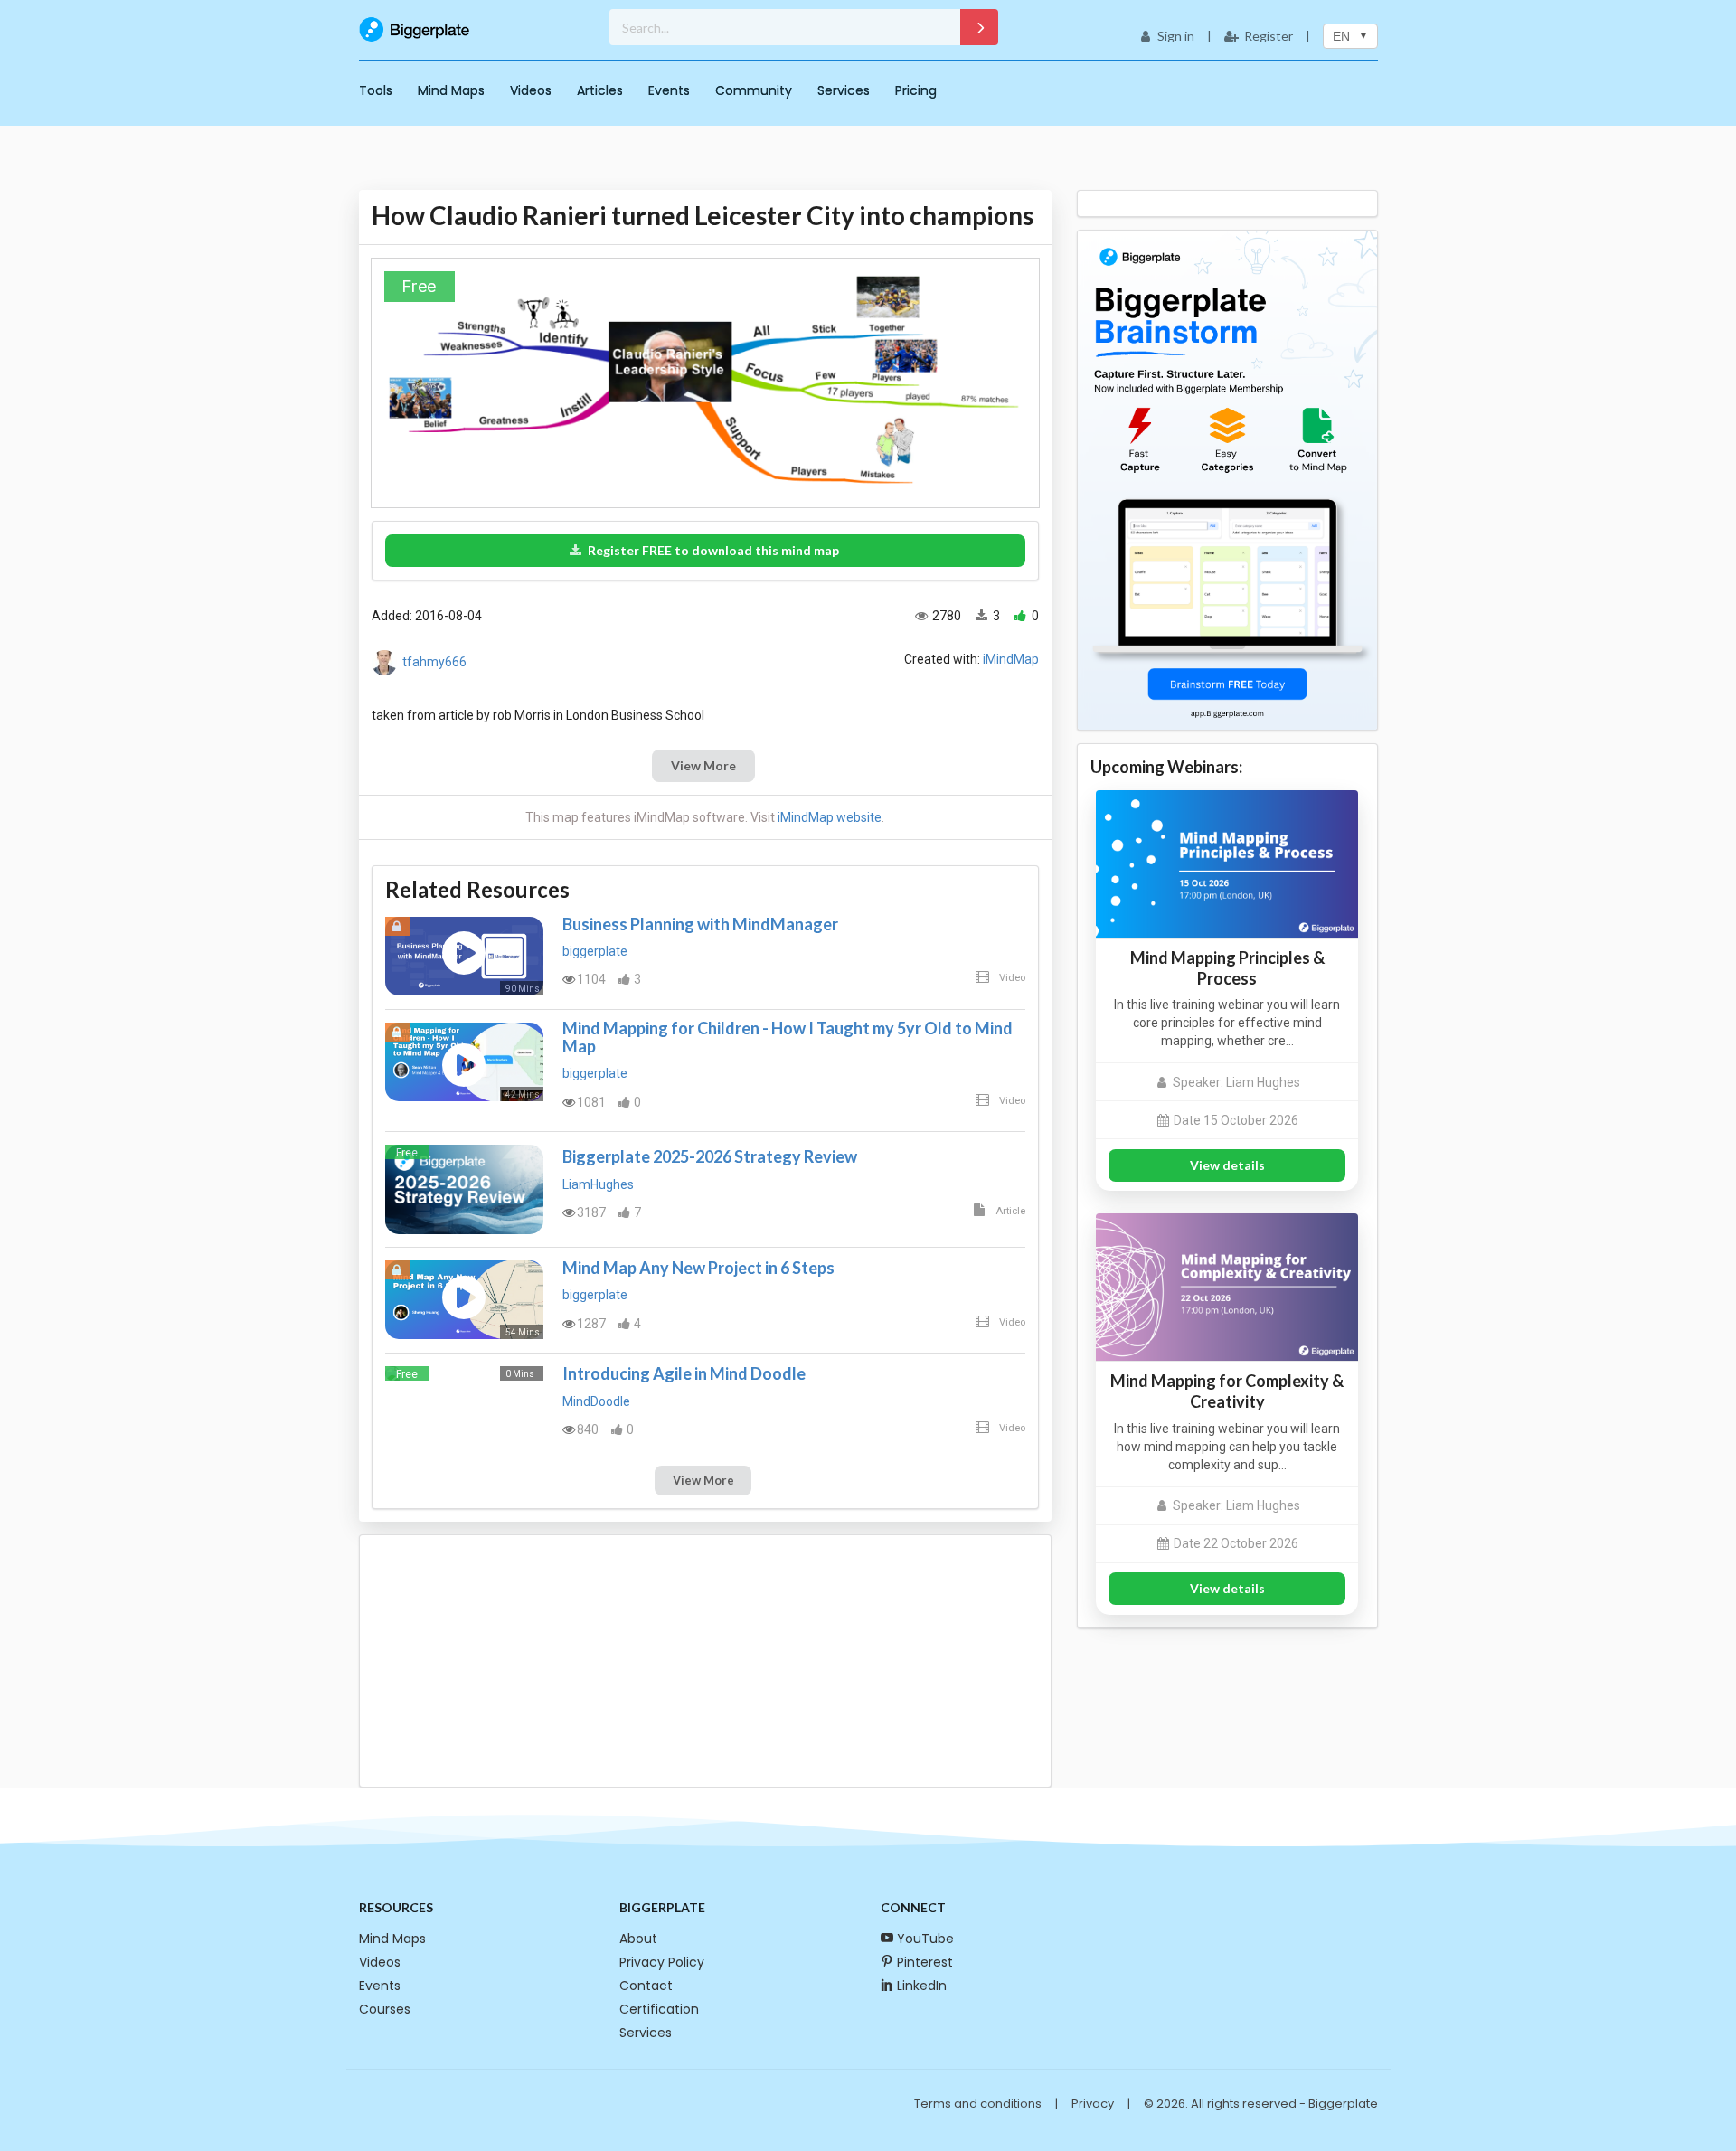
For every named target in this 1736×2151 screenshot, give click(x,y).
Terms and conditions (978, 2104)
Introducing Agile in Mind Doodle (684, 1373)
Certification (659, 2009)
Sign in (1176, 36)
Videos (531, 90)
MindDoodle (596, 1401)
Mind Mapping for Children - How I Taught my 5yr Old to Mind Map (788, 1037)
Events (669, 90)
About (638, 1939)
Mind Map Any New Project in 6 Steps (698, 1268)
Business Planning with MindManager (700, 924)
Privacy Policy (662, 1962)
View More (703, 765)
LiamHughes (598, 1184)
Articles (600, 90)
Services (844, 90)
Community (754, 90)
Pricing (916, 90)
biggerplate (595, 951)
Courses (385, 2009)
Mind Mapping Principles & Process (1227, 968)
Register (1269, 36)
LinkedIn (922, 1986)
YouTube (925, 1939)
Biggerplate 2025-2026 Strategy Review (710, 1156)
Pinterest (925, 1962)
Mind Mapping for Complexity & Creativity (1227, 1391)
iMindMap (1011, 659)
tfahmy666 (434, 662)
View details (1227, 1165)
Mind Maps (451, 90)
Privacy (1093, 2104)
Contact (646, 1986)
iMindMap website (830, 817)
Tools (376, 90)
